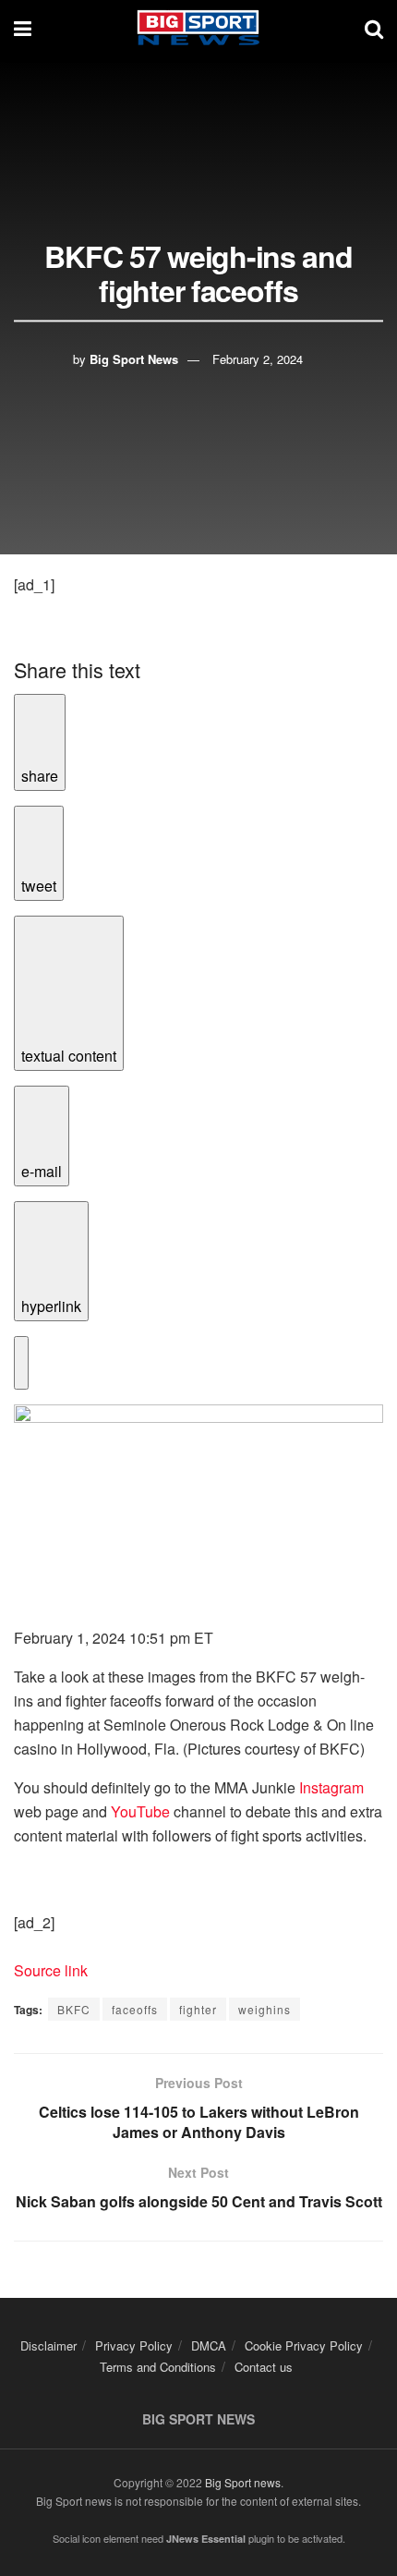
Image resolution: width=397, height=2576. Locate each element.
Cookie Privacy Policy (304, 2345)
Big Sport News (134, 359)
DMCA (209, 2345)
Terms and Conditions (158, 2367)
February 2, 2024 (258, 359)
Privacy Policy (134, 2345)
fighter (198, 2009)
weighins (265, 2009)
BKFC (74, 2009)
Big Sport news (243, 2482)
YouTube (140, 1811)
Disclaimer (48, 2345)
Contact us (264, 2367)
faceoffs (135, 2009)
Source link (51, 1970)
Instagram (331, 1787)
